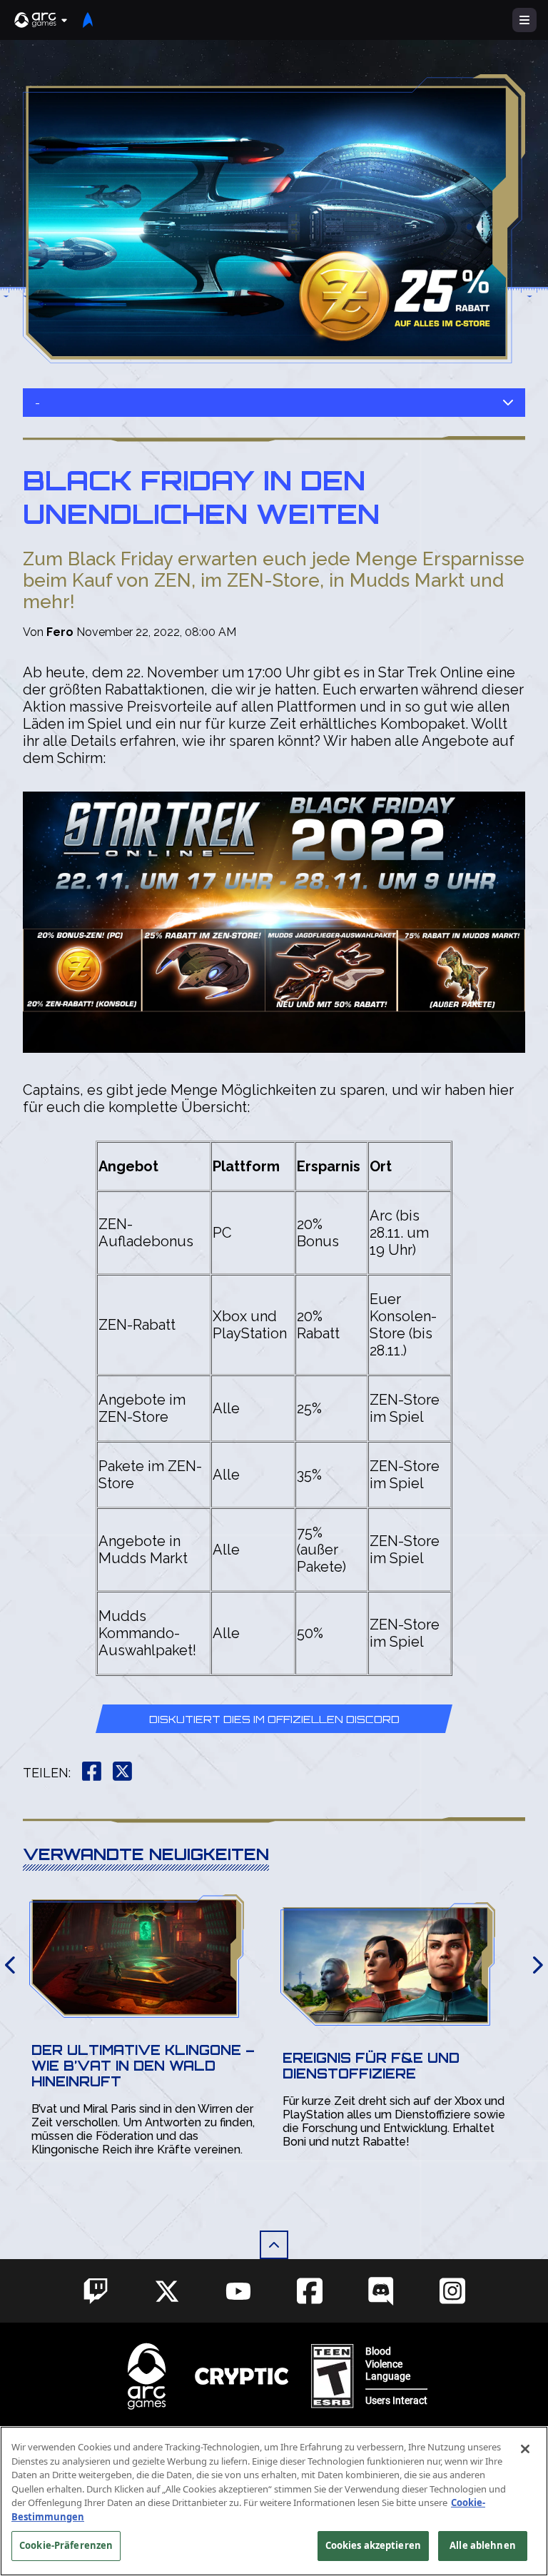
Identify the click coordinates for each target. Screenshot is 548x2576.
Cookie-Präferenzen (66, 2545)
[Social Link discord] (381, 2291)
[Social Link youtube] (238, 2291)
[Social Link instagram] (452, 2291)
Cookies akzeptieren (373, 2545)
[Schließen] (525, 2449)
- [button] (37, 403)
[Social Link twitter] (167, 2291)
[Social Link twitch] (96, 2291)
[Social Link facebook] (310, 2291)
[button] (41, 20)
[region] (274, 2501)
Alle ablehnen (483, 2545)
